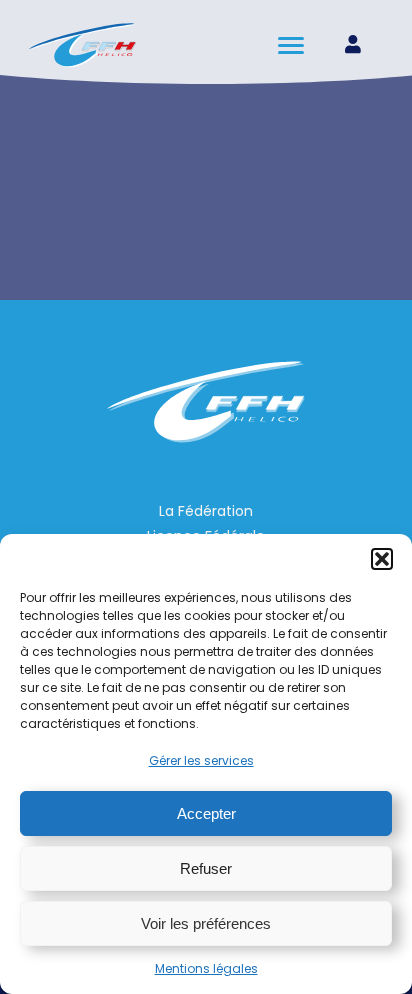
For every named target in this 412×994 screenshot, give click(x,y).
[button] (382, 559)
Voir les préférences (206, 923)
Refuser (206, 868)
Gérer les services (201, 760)
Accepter (206, 813)
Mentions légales (206, 968)
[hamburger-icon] (292, 45)
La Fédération (206, 511)
